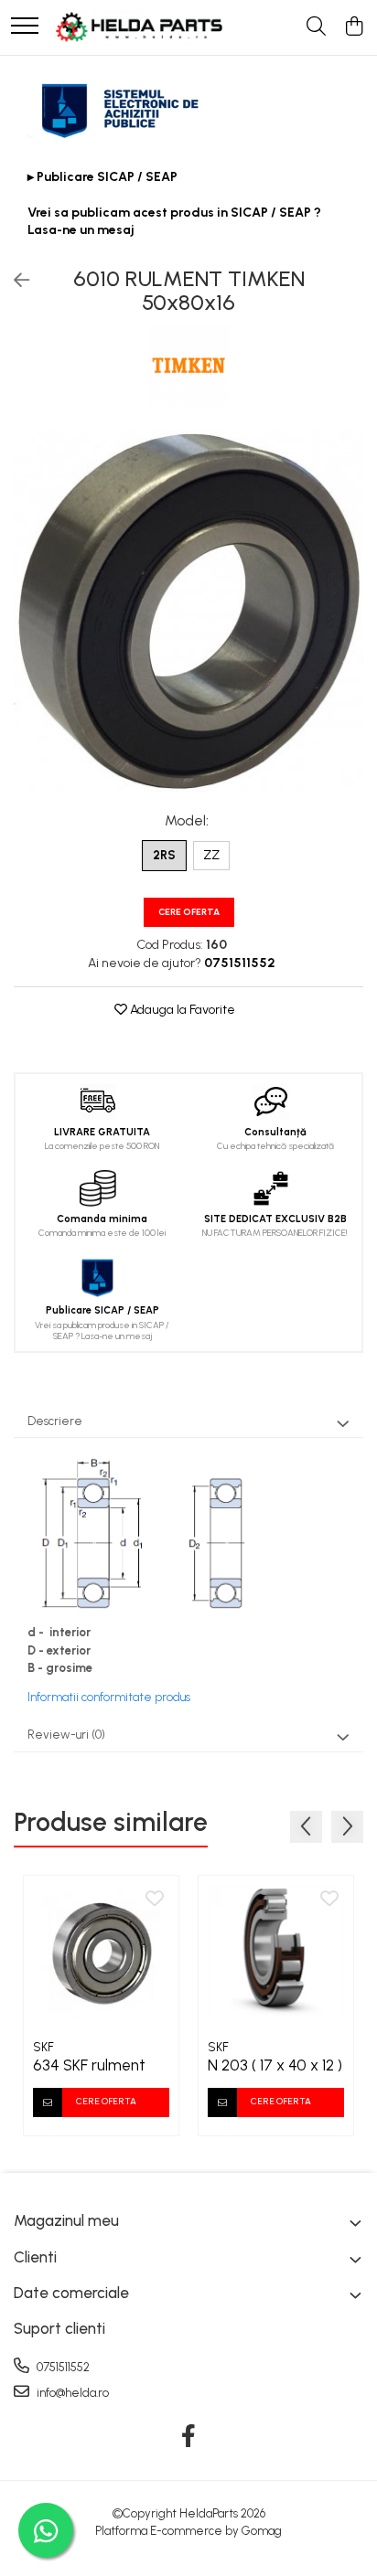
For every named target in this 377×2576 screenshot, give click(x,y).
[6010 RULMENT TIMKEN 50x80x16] (188, 611)
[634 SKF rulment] (101, 1953)
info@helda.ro (71, 2393)
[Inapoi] (14, 281)
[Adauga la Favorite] (155, 1900)
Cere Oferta (189, 912)
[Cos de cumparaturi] (354, 27)
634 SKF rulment (89, 2065)
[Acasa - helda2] (140, 27)
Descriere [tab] (55, 1421)
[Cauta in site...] (316, 27)
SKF (43, 2047)
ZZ (211, 855)
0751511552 (62, 2367)
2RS (164, 855)
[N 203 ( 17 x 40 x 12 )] (276, 1953)
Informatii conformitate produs (109, 1697)
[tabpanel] (188, 611)
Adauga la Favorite (181, 1010)
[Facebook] (189, 2437)
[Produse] (25, 27)
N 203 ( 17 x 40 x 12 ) (275, 2065)
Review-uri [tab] (66, 1735)
